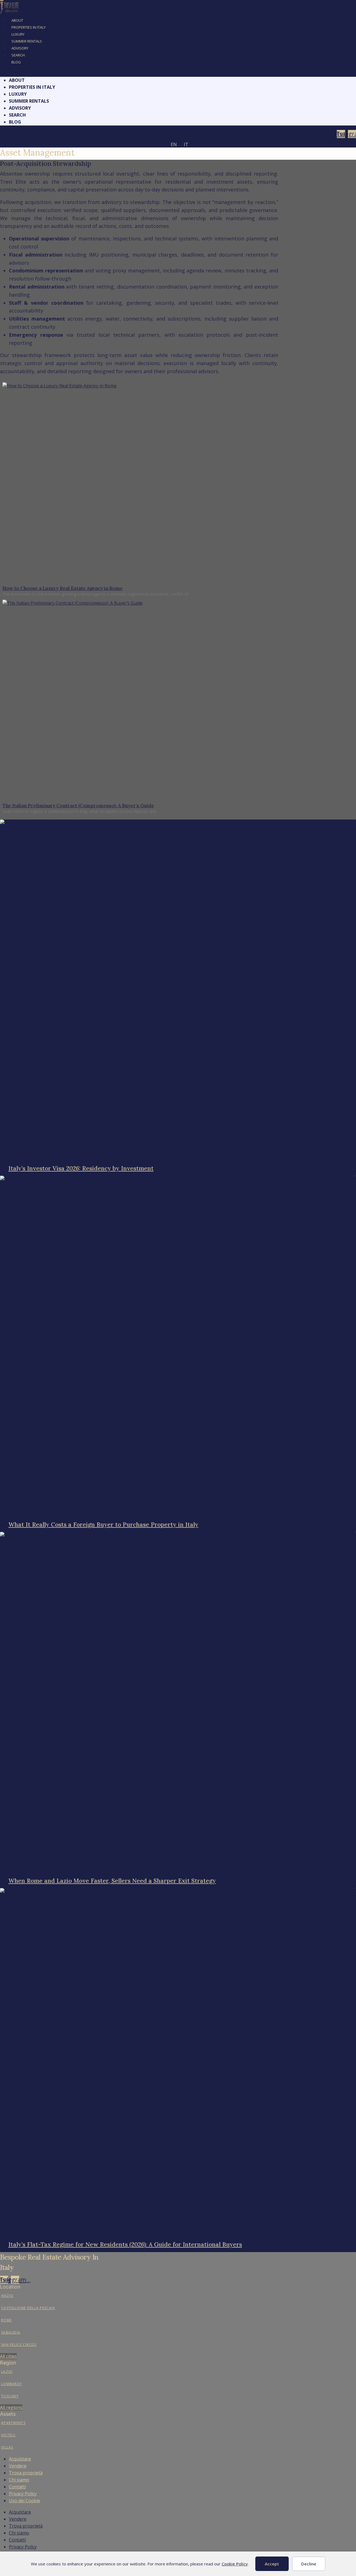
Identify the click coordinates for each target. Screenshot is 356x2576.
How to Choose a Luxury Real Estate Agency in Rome (63, 588)
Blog (16, 62)
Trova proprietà (26, 2473)
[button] (178, 73)
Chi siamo (19, 2480)
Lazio (7, 2372)
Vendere (18, 2466)
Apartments (13, 2423)
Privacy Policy (23, 2494)
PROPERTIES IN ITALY (29, 27)
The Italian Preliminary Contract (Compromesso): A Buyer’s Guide (78, 806)
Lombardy (12, 2384)
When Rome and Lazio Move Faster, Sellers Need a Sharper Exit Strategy (112, 1881)
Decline (309, 2564)
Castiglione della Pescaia (28, 2308)
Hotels (8, 2435)
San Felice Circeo (19, 2345)
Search (18, 55)
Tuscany (10, 2396)
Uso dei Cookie (24, 2501)
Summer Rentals (27, 41)
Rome (6, 2320)
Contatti (17, 2487)
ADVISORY (20, 48)
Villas (7, 2447)
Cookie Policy (235, 2564)
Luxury (18, 34)
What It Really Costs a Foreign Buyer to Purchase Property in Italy (103, 1525)
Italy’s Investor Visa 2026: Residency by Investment (81, 1168)
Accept (272, 2564)
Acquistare (20, 2459)
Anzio (7, 2296)
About (17, 20)
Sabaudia (11, 2332)
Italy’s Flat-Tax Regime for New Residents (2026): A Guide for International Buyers (125, 2244)
